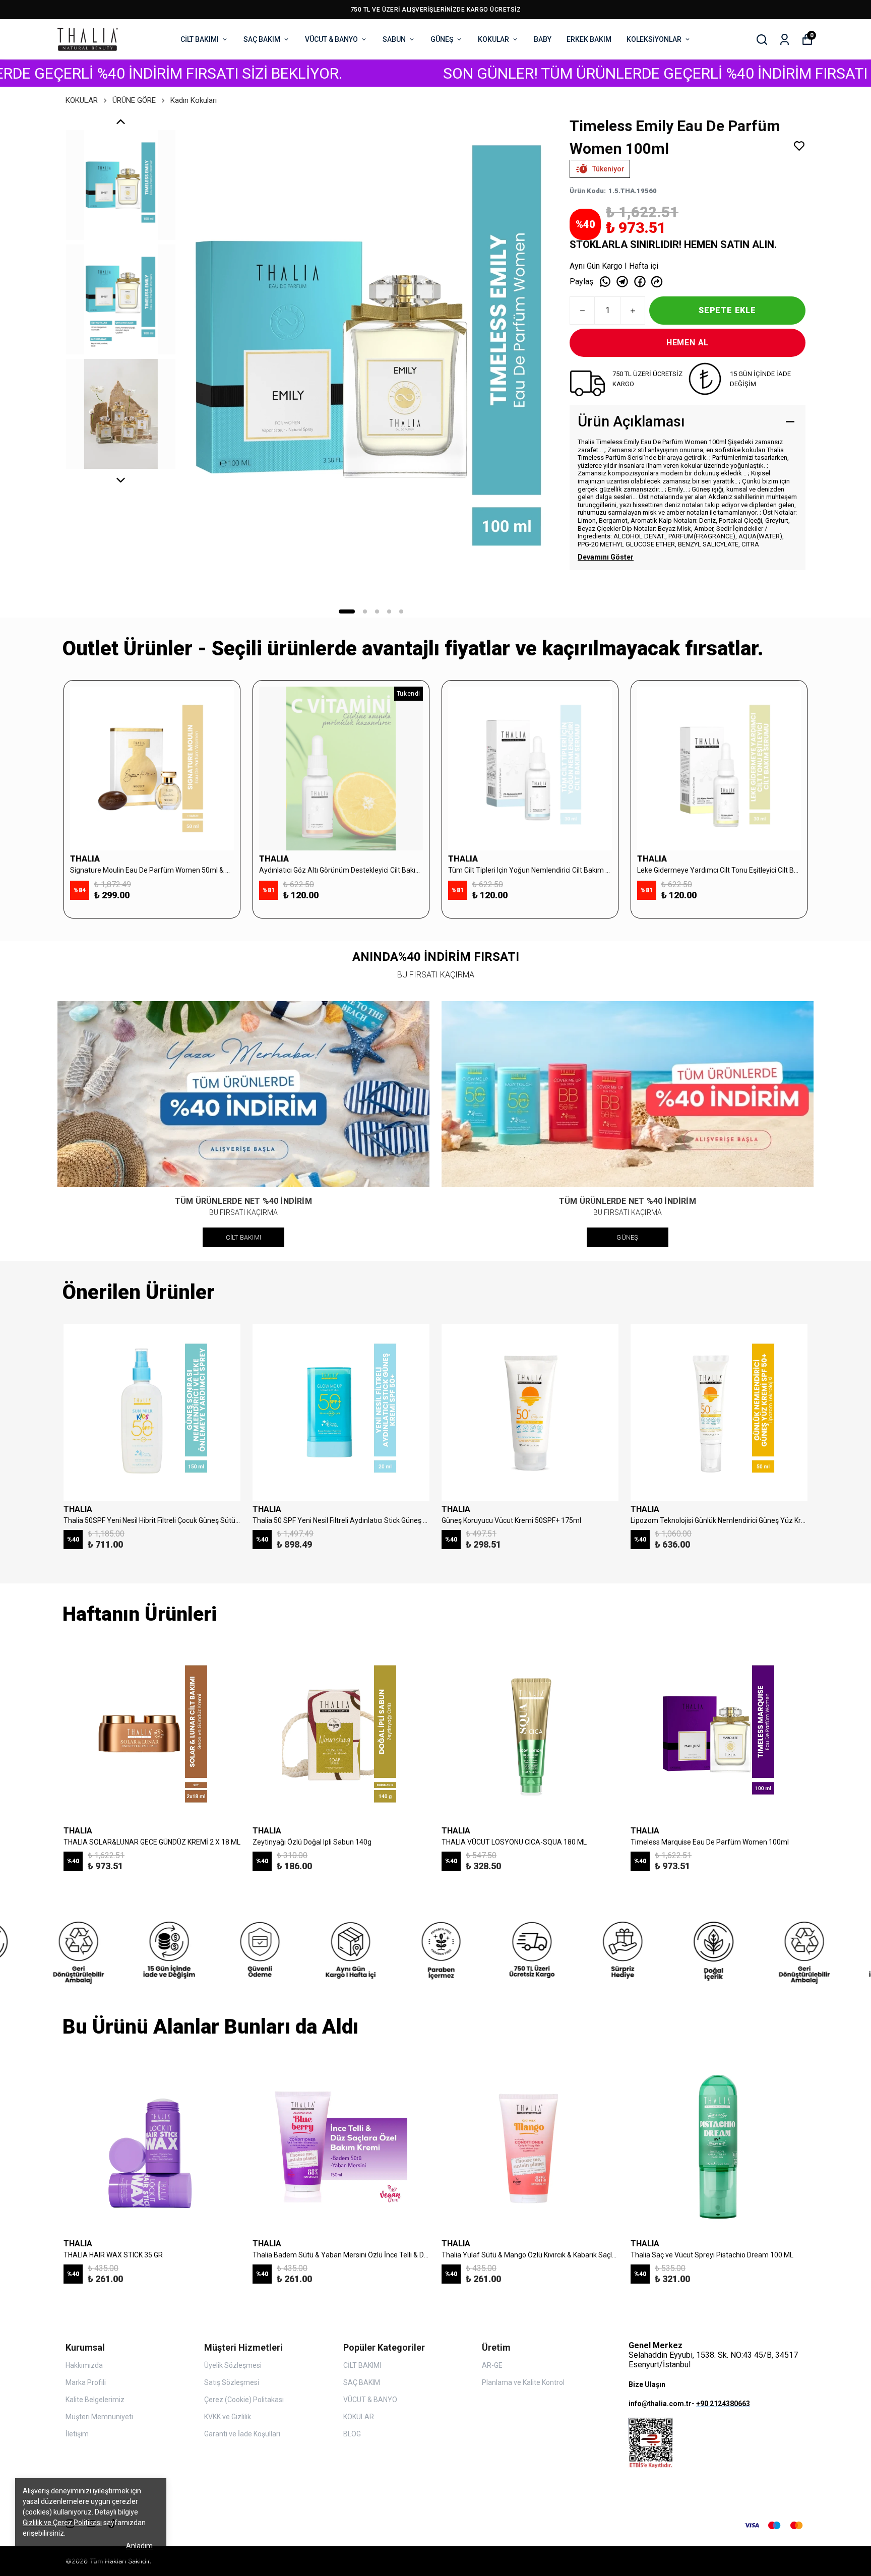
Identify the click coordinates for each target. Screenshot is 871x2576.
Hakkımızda (84, 2365)
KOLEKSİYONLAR (654, 39)
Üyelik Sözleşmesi (233, 2365)
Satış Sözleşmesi (232, 2382)
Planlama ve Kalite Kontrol (523, 2382)
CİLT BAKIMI (200, 39)
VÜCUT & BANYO (331, 39)
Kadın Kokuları (194, 100)
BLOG (352, 2434)
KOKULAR (493, 39)
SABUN (394, 39)
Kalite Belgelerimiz (95, 2400)
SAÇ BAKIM (262, 39)
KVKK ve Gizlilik (228, 2417)
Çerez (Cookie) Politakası (244, 2400)
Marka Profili (86, 2382)
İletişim (77, 2434)
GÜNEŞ (442, 39)
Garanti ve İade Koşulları (242, 2434)
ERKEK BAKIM (589, 39)
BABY (543, 39)
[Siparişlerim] (785, 40)
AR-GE (492, 2365)
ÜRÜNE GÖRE (134, 100)
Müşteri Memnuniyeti (99, 2417)
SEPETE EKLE (727, 310)
